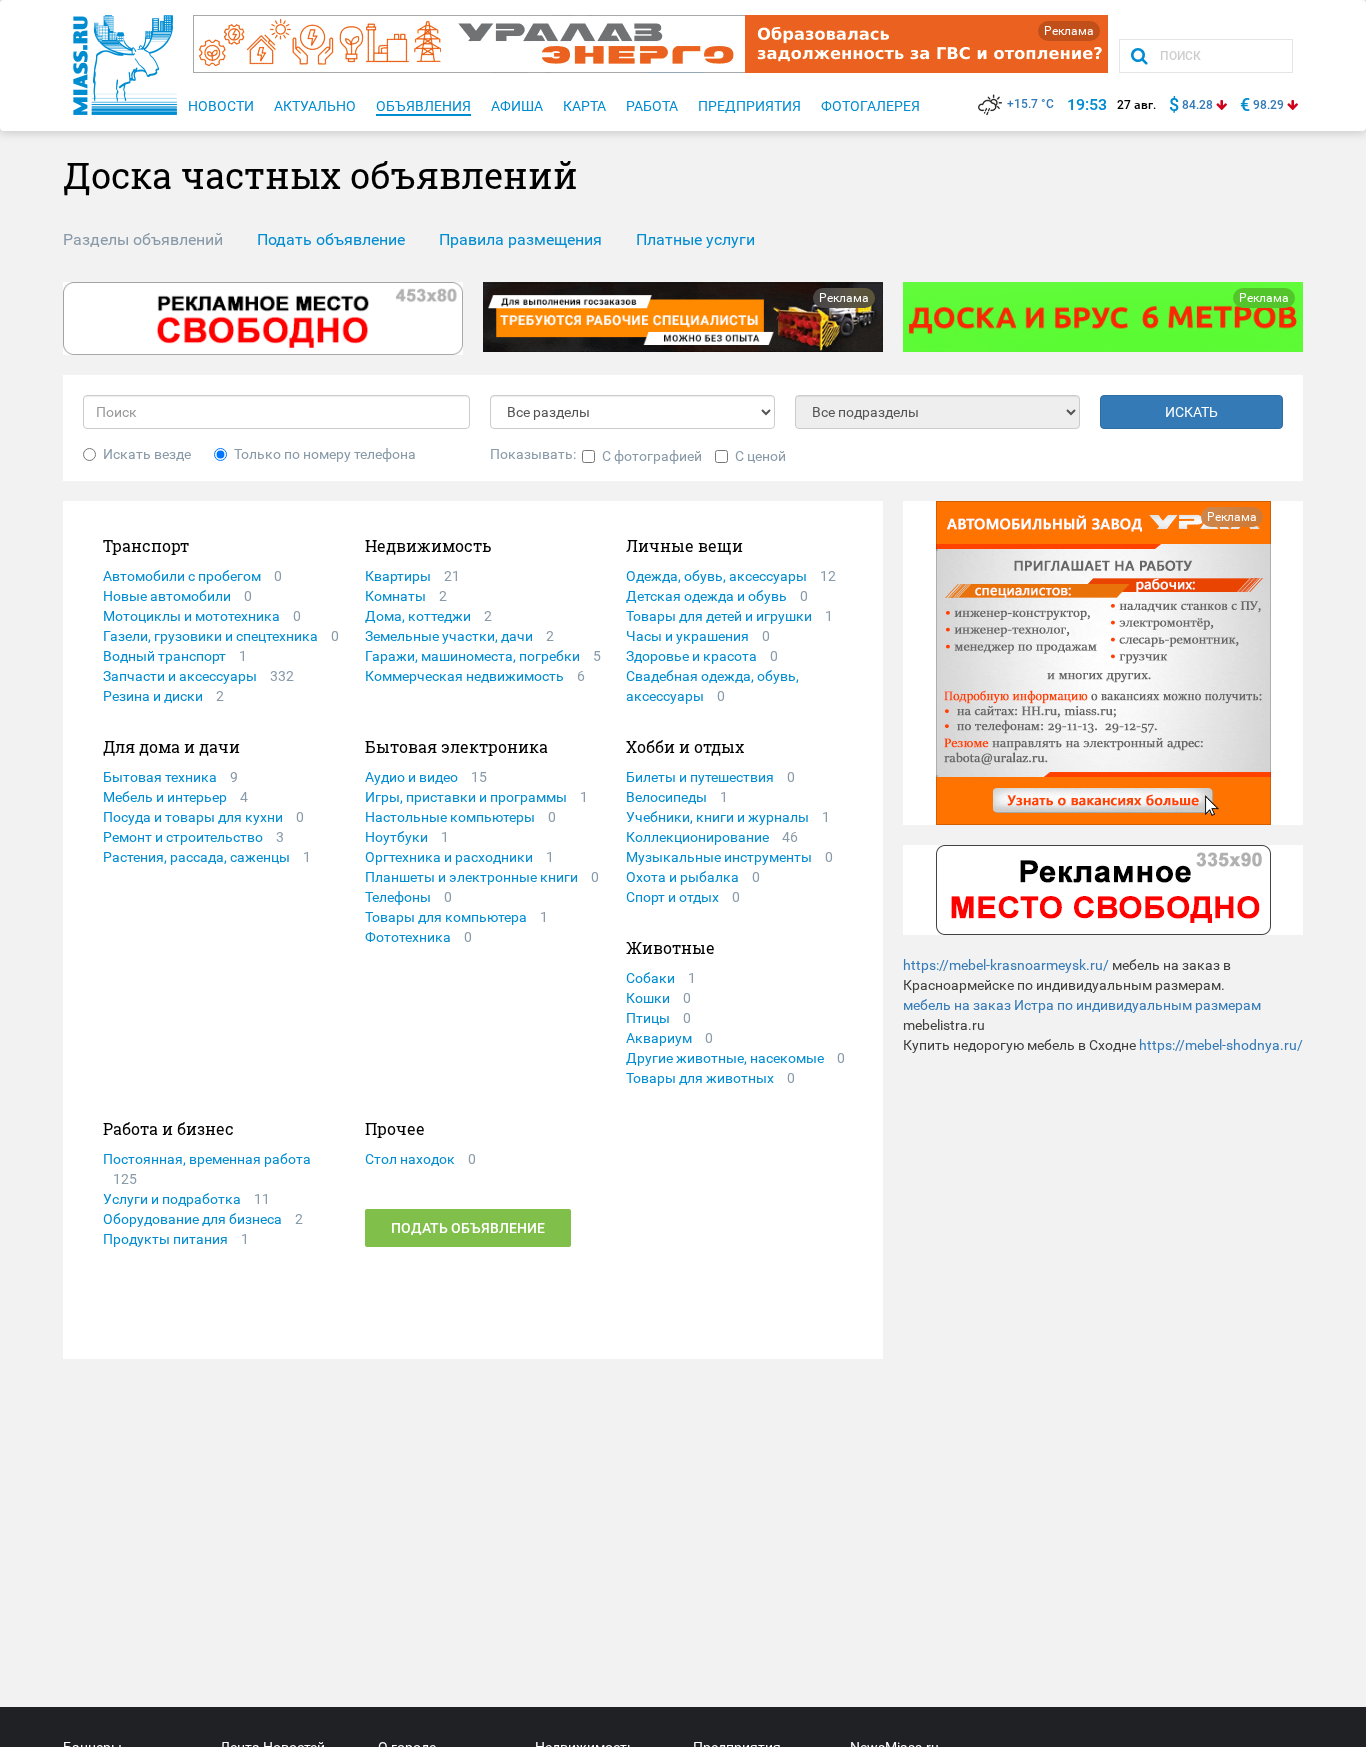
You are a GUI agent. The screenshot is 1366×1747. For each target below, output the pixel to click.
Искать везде (147, 454)
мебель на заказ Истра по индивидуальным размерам (1082, 1005)
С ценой (760, 456)
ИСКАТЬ (1191, 412)
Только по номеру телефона (325, 454)
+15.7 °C (1030, 104)
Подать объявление (468, 1228)
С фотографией (652, 456)
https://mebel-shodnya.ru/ (1221, 1045)
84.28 (1197, 105)
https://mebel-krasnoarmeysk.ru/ (1006, 965)
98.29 (1268, 105)
